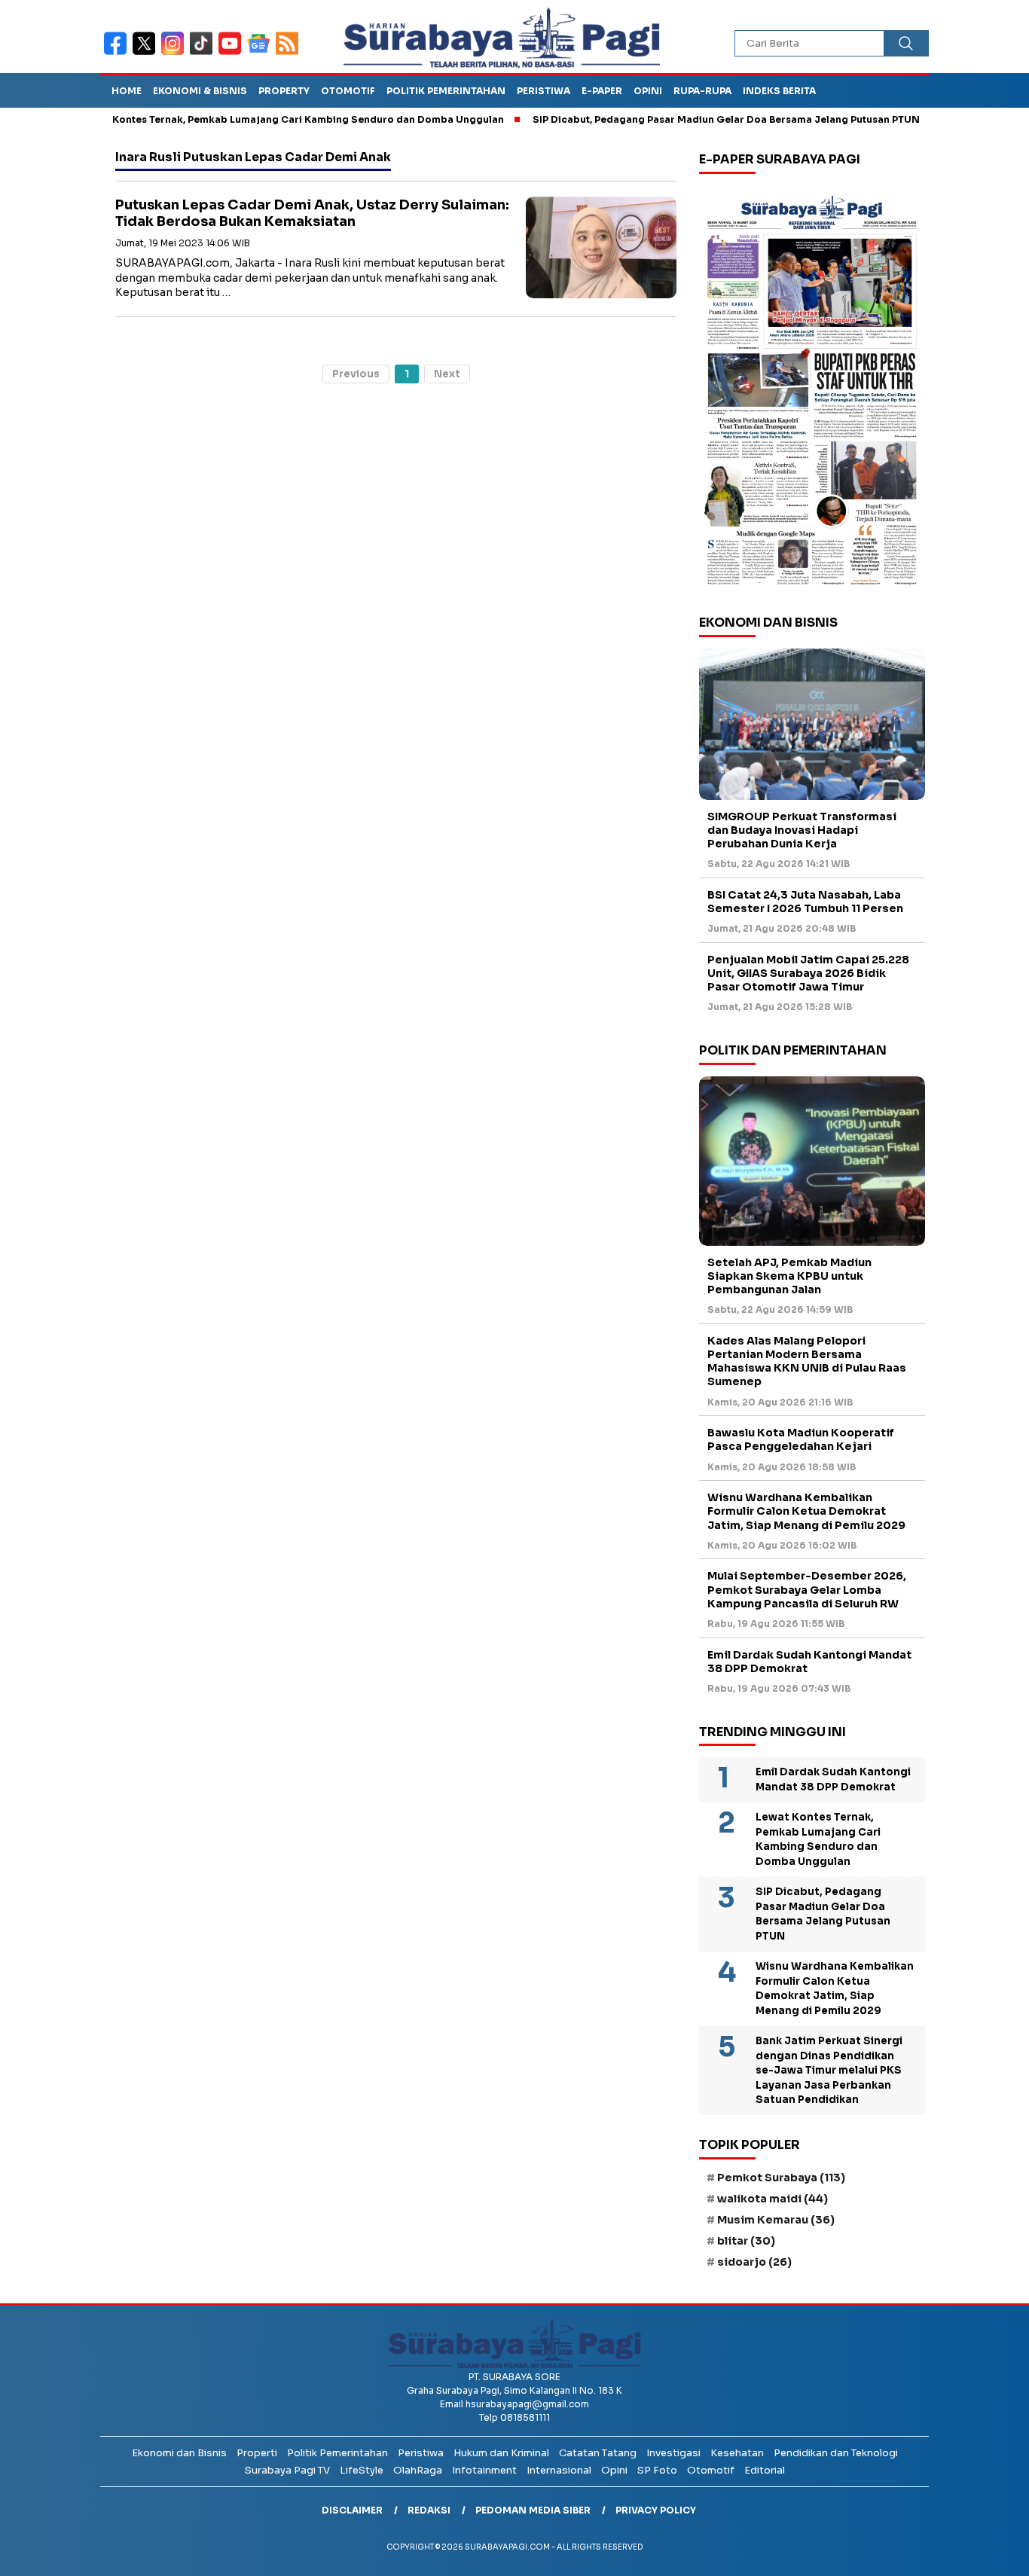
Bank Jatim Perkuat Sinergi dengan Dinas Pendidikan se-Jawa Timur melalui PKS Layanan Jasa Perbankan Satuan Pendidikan (829, 2070)
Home (127, 91)
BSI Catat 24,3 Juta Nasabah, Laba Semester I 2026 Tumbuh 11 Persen (805, 902)
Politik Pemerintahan (446, 91)
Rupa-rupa (702, 91)
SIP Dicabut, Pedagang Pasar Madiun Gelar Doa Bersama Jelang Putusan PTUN (675, 119)
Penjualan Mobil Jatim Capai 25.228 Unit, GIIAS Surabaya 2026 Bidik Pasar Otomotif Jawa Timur (808, 973)
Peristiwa (544, 91)
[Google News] (261, 53)
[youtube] (233, 53)
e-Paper (602, 91)
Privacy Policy (656, 2510)
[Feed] (289, 53)
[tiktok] (204, 53)
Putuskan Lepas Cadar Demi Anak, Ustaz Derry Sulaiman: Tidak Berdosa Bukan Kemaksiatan (312, 214)
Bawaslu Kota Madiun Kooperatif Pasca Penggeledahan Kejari (801, 1439)
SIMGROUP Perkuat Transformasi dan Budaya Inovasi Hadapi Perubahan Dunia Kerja (802, 830)
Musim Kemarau (776, 2220)
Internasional (559, 2470)
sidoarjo (754, 2262)
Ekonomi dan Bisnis (179, 2453)
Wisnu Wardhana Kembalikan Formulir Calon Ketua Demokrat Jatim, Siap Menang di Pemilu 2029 (806, 1511)
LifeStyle (362, 2470)
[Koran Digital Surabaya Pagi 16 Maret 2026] (812, 389)
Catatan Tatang (598, 2453)
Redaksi (429, 2510)
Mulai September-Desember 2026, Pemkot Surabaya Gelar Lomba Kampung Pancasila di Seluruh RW (807, 1589)
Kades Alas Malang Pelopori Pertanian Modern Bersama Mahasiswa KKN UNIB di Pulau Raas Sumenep (807, 1361)
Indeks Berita (779, 91)
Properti (257, 2453)
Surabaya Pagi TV (287, 2470)
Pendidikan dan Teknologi (836, 2453)
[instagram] (176, 53)
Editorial (765, 2470)
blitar (746, 2241)
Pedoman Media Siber (533, 2510)
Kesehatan (737, 2453)
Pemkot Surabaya (781, 2178)
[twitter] (147, 53)
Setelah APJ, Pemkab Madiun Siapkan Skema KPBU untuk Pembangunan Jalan (789, 1276)
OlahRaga (418, 2470)
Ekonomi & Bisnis (200, 91)
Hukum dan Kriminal (501, 2453)
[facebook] (118, 53)
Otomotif (348, 91)
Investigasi (673, 2453)
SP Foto (657, 2470)
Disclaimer (352, 2510)
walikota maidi (773, 2199)
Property (284, 91)
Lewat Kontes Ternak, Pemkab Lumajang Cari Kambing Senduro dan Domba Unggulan (241, 119)
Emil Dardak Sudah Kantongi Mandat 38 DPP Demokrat (809, 1662)
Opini (648, 91)
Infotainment (484, 2470)
